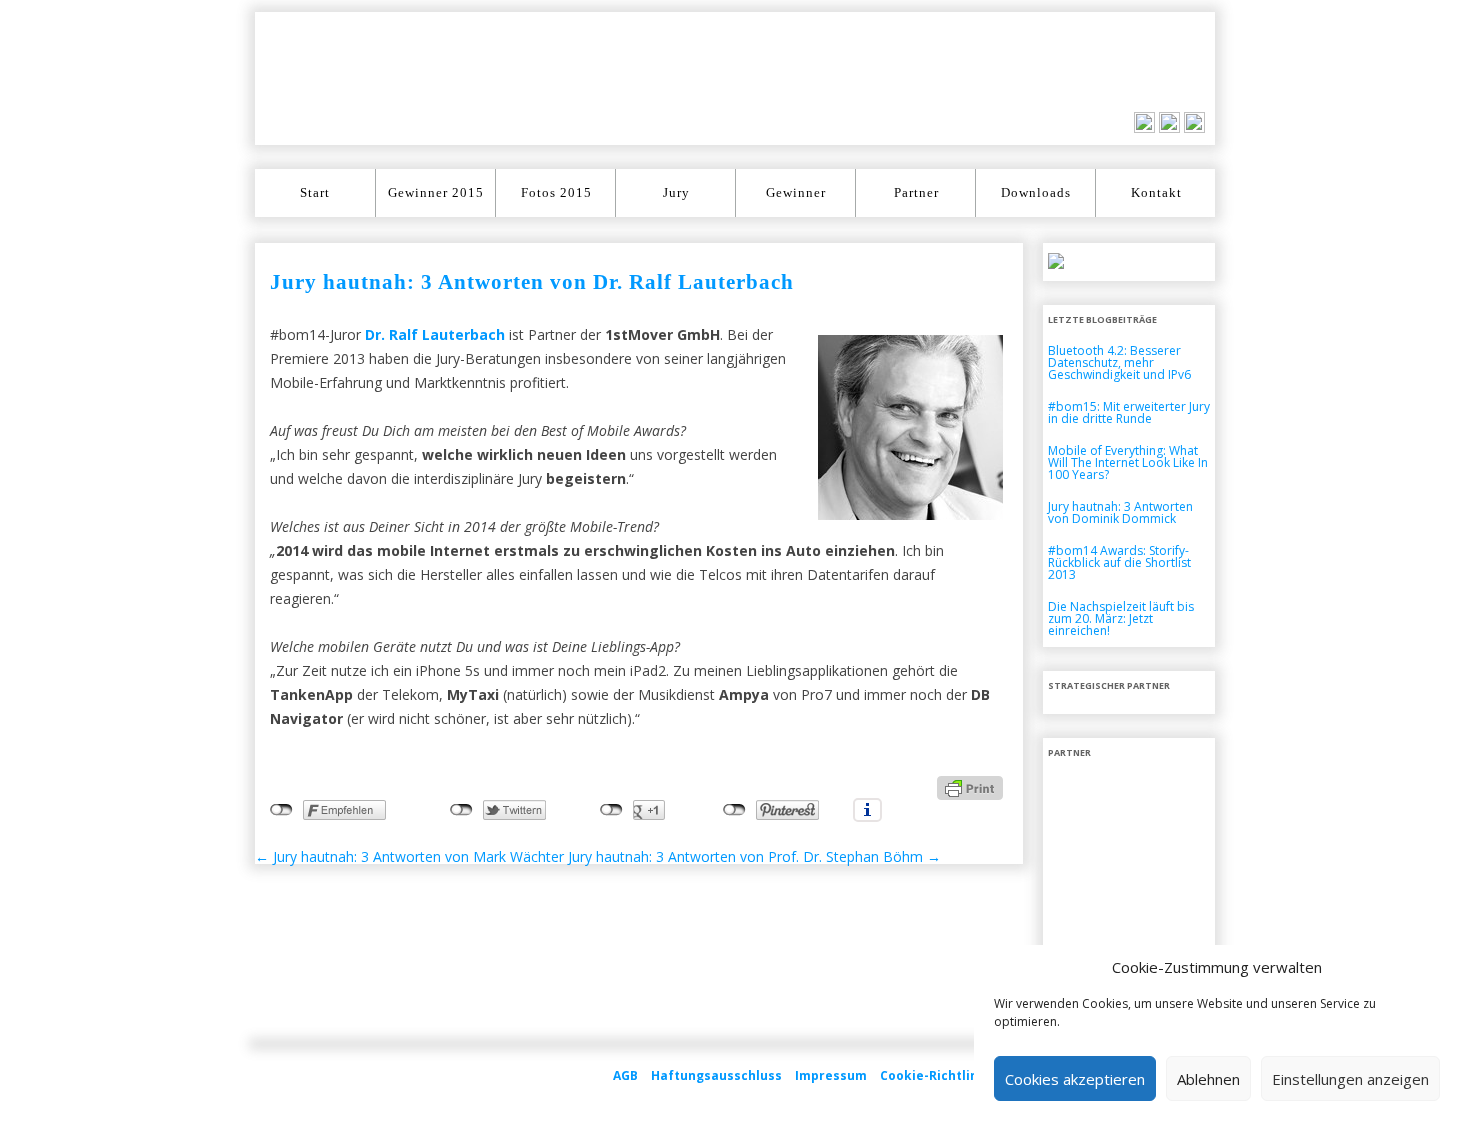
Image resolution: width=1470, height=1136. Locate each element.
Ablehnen (1208, 1079)
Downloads (1036, 192)
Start (315, 192)
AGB (625, 1075)
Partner (916, 192)
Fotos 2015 (556, 192)
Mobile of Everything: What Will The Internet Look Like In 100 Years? (1128, 462)
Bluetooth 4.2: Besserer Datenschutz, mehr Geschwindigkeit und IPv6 (1119, 362)
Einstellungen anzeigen (1350, 1079)
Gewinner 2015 (436, 192)
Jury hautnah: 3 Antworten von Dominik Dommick (1120, 512)
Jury (676, 192)
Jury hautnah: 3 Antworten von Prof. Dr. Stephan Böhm (754, 856)
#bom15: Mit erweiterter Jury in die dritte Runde (1129, 412)
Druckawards (321, 78)
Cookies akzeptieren (1075, 1079)
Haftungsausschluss (716, 1075)
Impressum (831, 1075)
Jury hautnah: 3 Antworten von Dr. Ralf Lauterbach (532, 282)
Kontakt (1156, 192)
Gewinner (796, 192)
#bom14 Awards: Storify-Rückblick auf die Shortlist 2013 (1119, 562)
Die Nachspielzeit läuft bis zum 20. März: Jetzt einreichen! (1121, 618)
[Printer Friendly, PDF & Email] (970, 786)
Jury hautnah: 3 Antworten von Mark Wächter (409, 856)
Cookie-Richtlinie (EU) (949, 1075)
